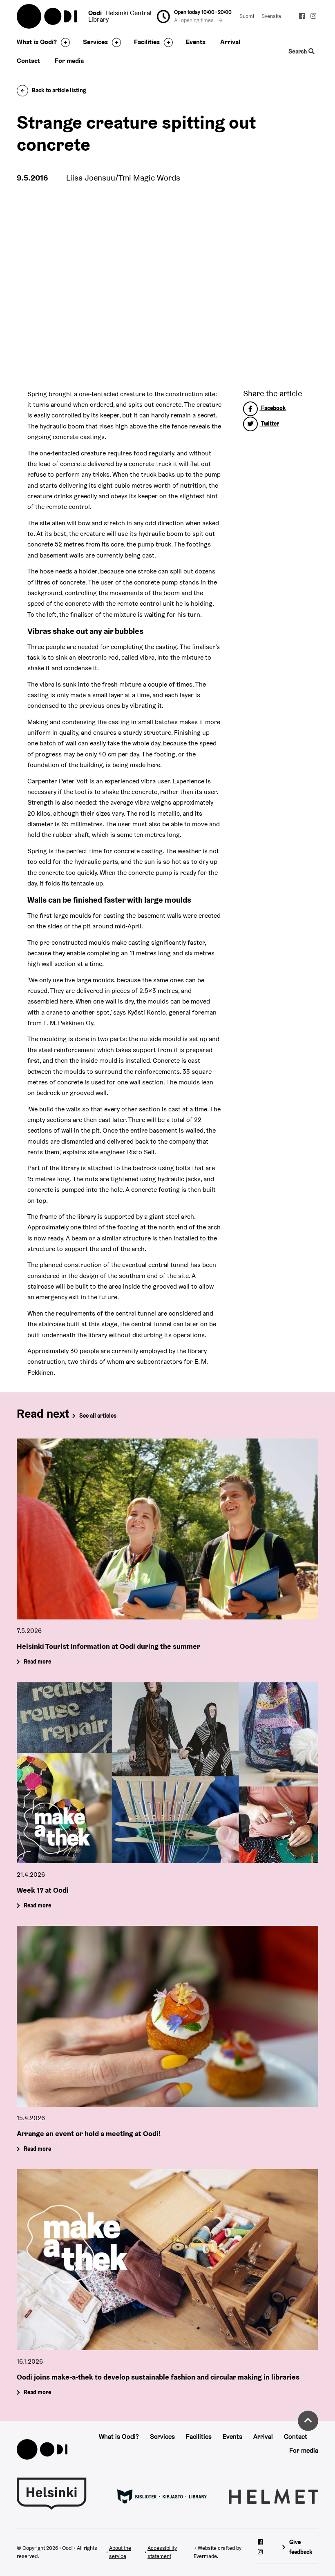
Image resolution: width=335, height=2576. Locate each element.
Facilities (147, 42)
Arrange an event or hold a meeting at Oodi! (89, 2133)
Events (196, 42)
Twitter (269, 424)
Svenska (271, 16)
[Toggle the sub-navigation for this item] (63, 42)
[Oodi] (42, 2449)
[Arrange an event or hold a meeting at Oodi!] (167, 2016)
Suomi (247, 16)
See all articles (98, 1416)
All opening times (194, 20)
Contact (28, 61)
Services (95, 42)
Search (299, 51)
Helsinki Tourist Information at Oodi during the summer (108, 1646)
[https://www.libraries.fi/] (162, 2496)
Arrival (230, 42)
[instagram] (313, 17)
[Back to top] (308, 2421)
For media (69, 61)
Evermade (205, 2556)
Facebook (273, 408)
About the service (120, 2552)
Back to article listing (59, 90)
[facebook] (302, 17)
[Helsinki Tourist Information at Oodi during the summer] (167, 1529)
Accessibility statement (162, 2552)
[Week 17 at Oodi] (167, 1773)
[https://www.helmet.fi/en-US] (274, 2496)
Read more (37, 1662)
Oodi (47, 16)
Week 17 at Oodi (43, 1890)
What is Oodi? (37, 42)
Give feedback (301, 2547)
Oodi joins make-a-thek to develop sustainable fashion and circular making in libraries (158, 2376)
